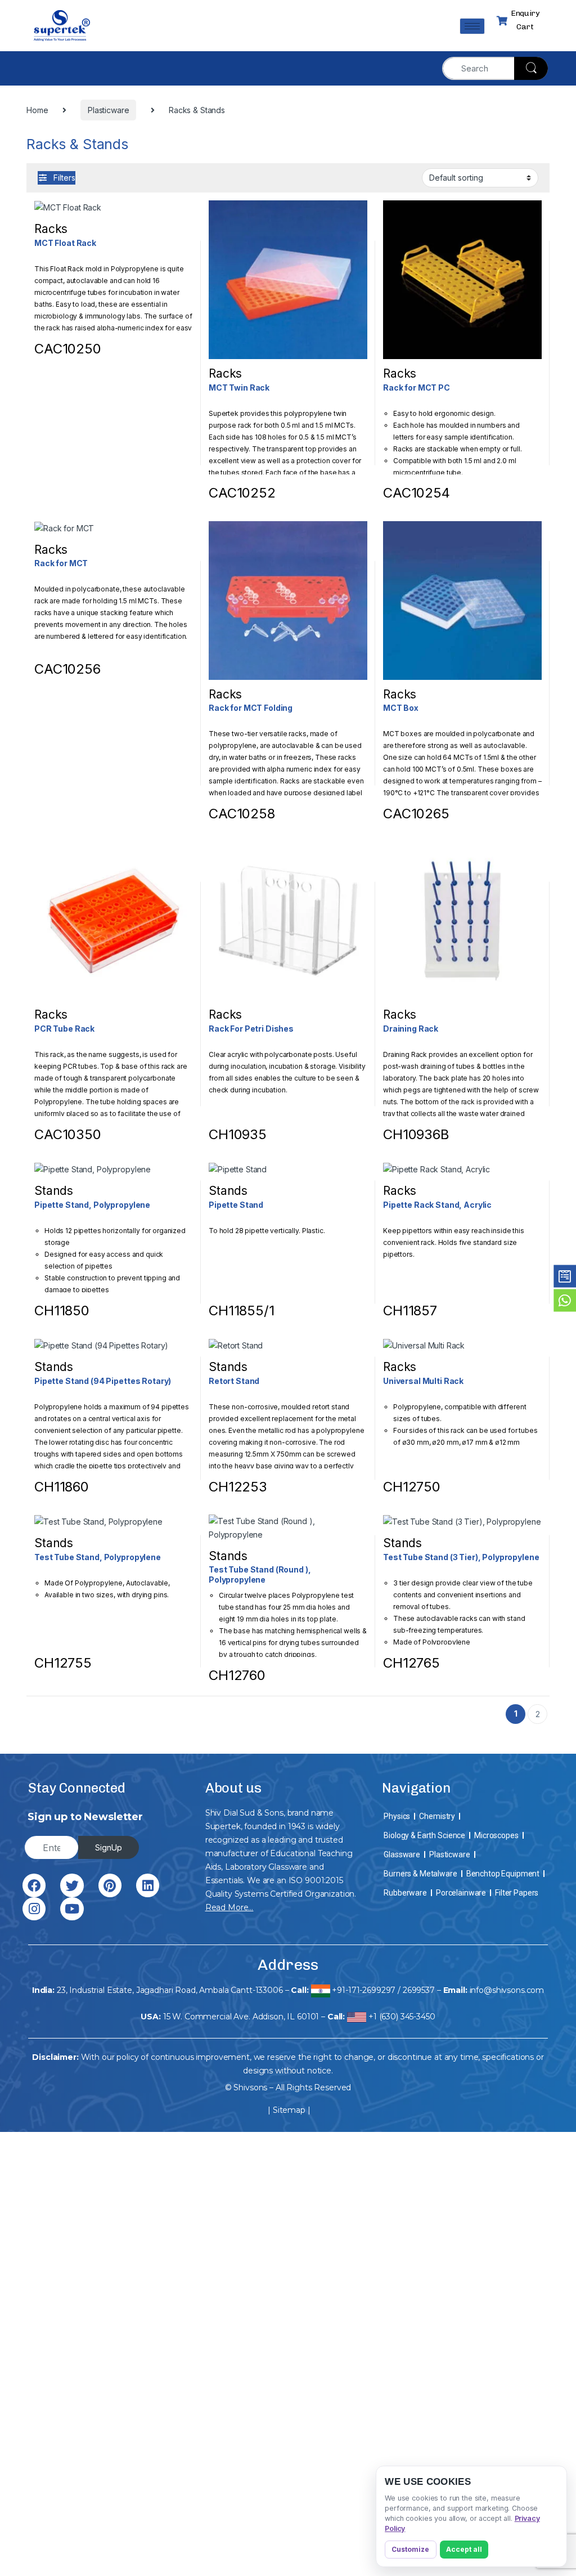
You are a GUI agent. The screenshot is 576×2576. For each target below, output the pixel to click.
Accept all (464, 2549)
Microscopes (496, 1835)
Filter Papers (517, 1893)
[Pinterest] (110, 1885)
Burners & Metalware (420, 1874)
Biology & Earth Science (424, 1835)
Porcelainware (461, 1893)
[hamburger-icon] (472, 26)
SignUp (109, 1847)
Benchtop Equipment (503, 1874)
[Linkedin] (148, 1885)
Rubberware (405, 1893)
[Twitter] (72, 1885)
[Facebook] (34, 1885)
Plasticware (449, 1854)
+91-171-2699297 (364, 1990)
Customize (410, 2549)
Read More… (229, 1907)
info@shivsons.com (507, 1990)
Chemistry (437, 1816)
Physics (397, 1816)
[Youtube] (72, 1909)
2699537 (419, 1990)
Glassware (402, 1854)
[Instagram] (34, 1909)
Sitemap (289, 2110)
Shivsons (250, 2087)
